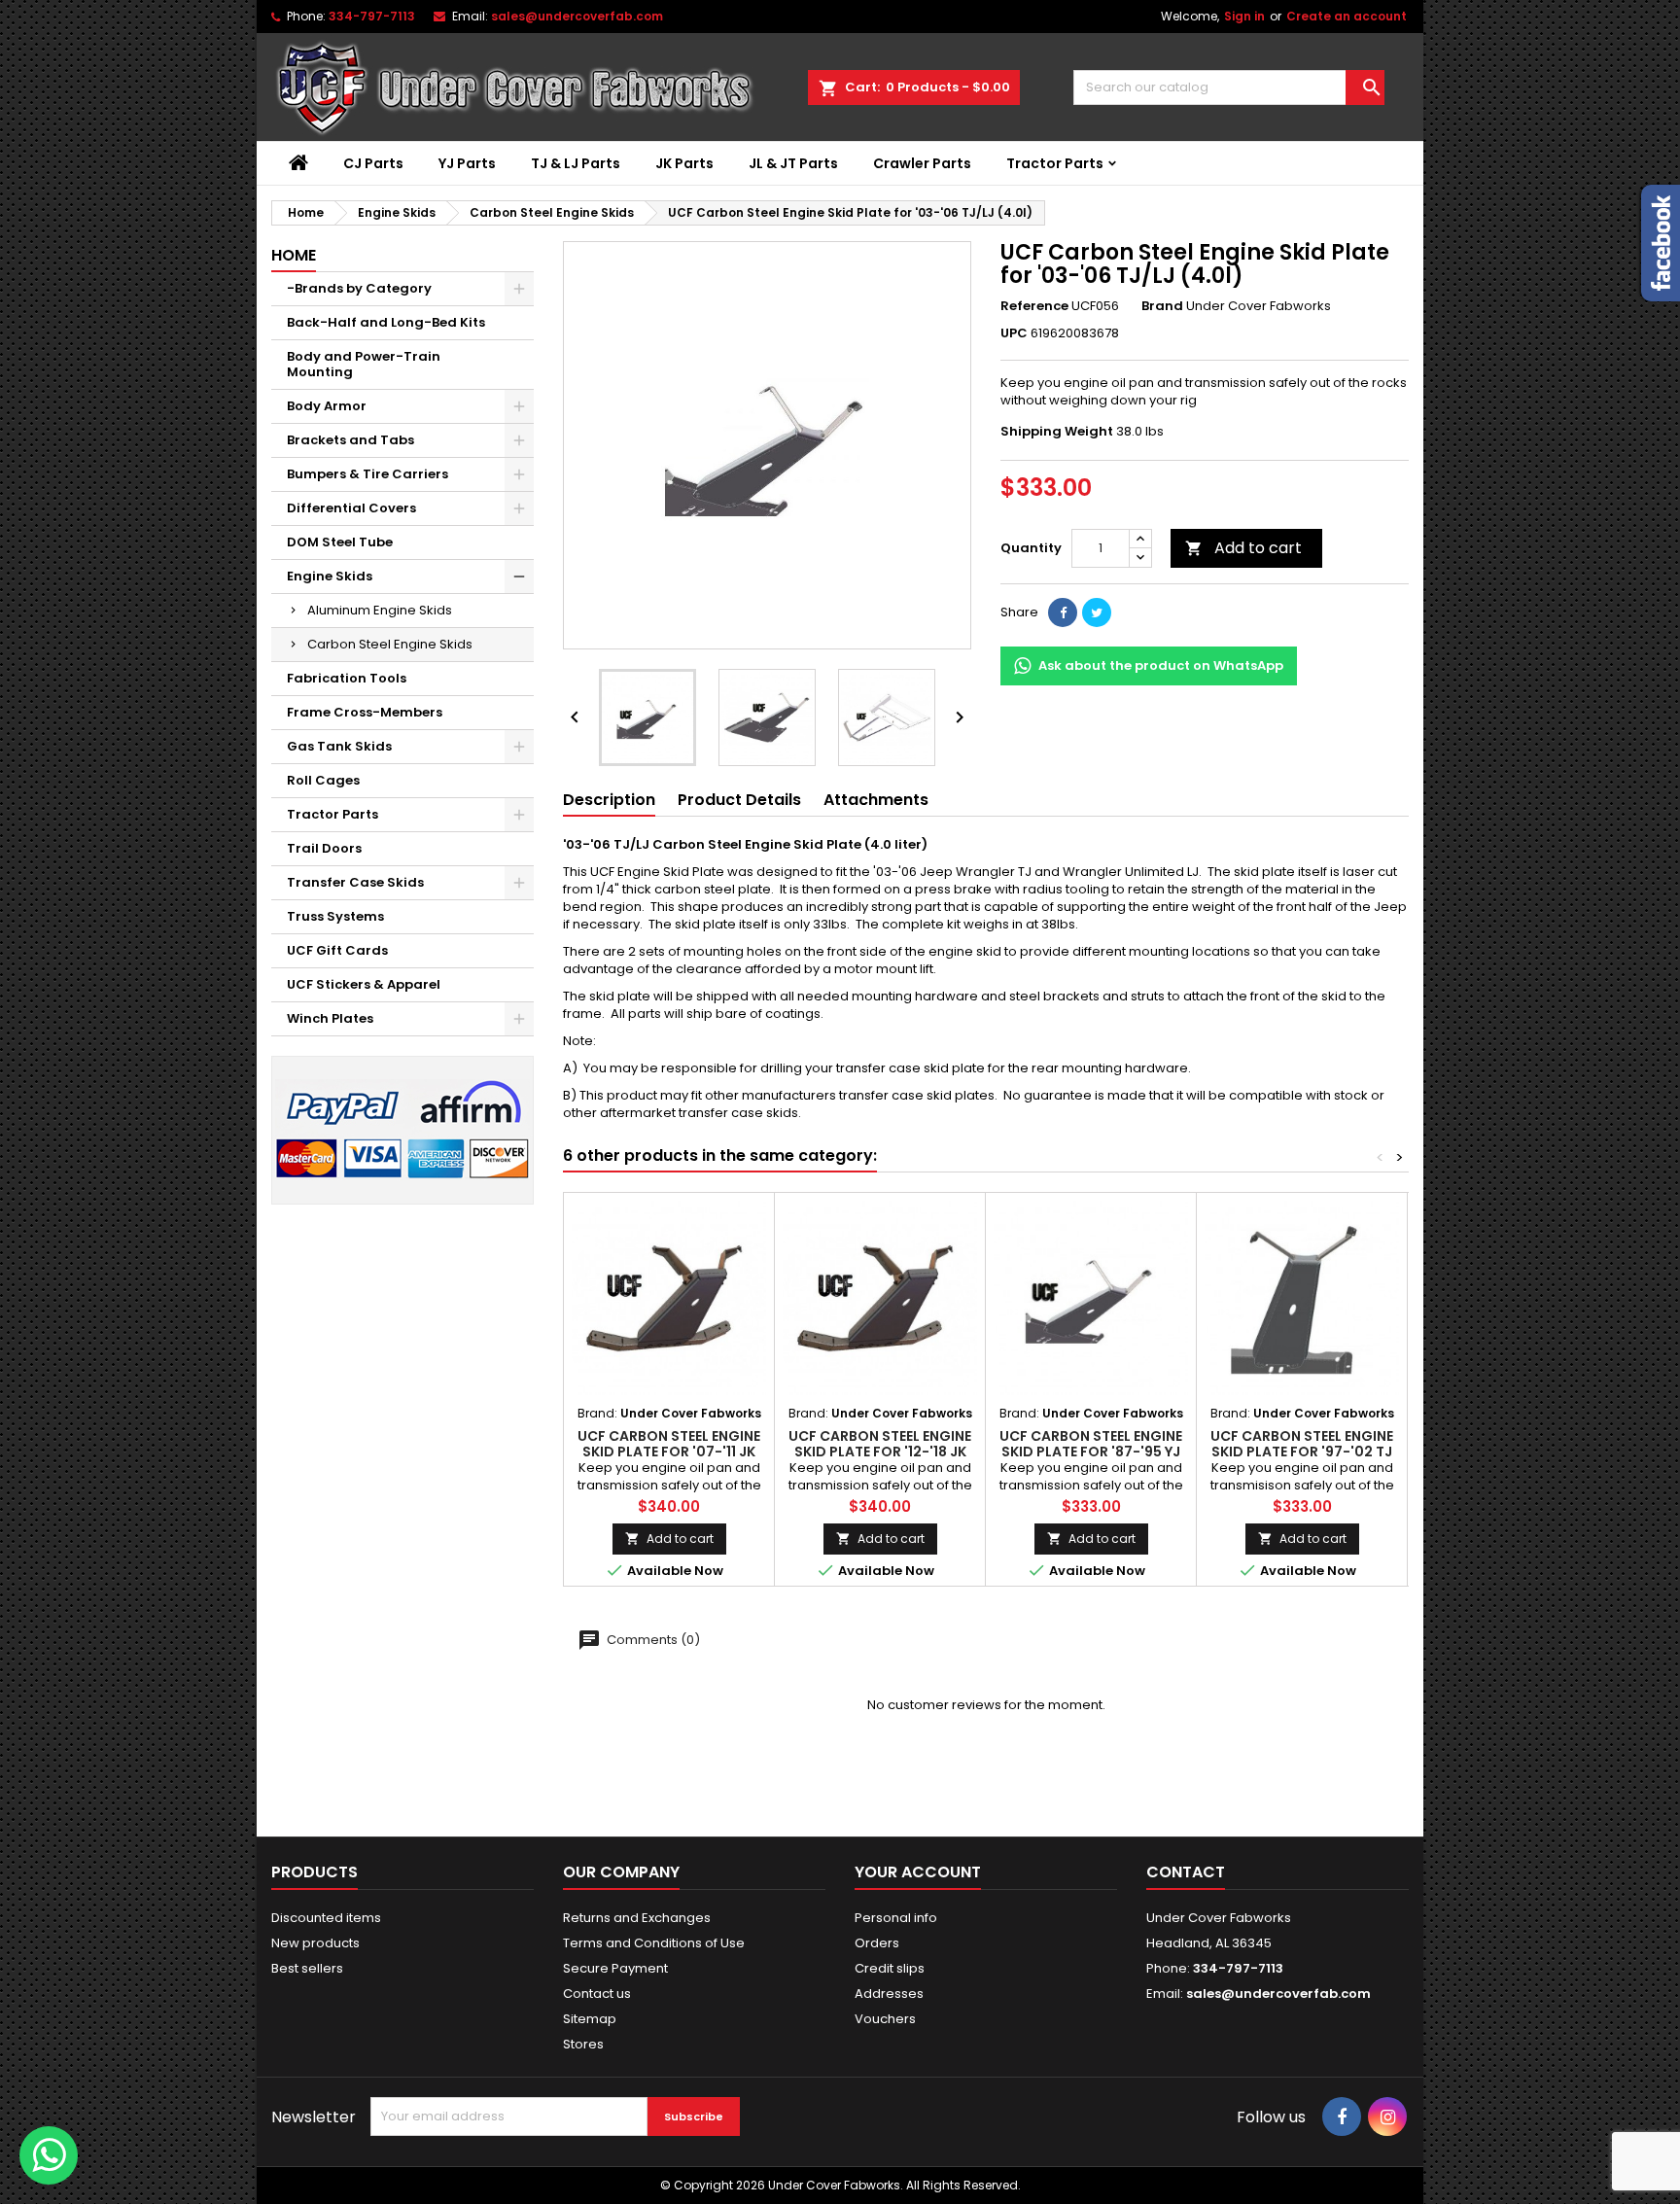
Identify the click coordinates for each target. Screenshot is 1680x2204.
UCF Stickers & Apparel (364, 984)
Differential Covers (351, 508)
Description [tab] (609, 800)
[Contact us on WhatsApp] (49, 2155)
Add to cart (1243, 548)
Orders (877, 1943)
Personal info (896, 1918)
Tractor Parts (1055, 163)
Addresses (889, 1994)
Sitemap (590, 2019)
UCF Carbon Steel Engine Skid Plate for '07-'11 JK (669, 1444)
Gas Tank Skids (339, 746)
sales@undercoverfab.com (1278, 1994)
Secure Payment (615, 1968)
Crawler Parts (922, 163)
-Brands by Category (359, 288)
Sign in (1244, 16)
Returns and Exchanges (637, 1918)
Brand (1162, 306)
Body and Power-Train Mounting (364, 364)
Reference (1034, 306)
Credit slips (890, 1968)
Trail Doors (324, 848)
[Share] (1063, 612)
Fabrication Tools (347, 678)
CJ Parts (373, 163)
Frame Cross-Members (365, 712)
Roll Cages (323, 780)
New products (315, 1943)
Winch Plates (330, 1018)
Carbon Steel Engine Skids (390, 644)
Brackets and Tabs (350, 440)
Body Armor (327, 406)
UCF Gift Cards (337, 950)
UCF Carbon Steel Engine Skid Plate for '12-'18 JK (880, 1444)
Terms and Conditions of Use (654, 1943)
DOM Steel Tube (340, 542)
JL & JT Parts (793, 163)
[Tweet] (1097, 612)
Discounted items (326, 1918)
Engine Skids (330, 576)
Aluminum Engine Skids (380, 610)
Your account (918, 1872)
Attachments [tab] (876, 800)
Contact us (597, 1994)
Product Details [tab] (739, 800)
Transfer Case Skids (355, 882)
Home (294, 255)
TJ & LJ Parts (576, 163)
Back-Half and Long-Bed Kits (386, 322)
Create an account (1347, 16)
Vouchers (885, 2019)
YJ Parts (467, 163)
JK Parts (684, 163)
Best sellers (307, 1968)
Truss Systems (335, 916)
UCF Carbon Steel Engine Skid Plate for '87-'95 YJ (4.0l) (1091, 1452)
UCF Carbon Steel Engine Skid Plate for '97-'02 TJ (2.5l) (1302, 1452)
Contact (1186, 1872)
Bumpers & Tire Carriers (367, 474)
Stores (583, 2044)
